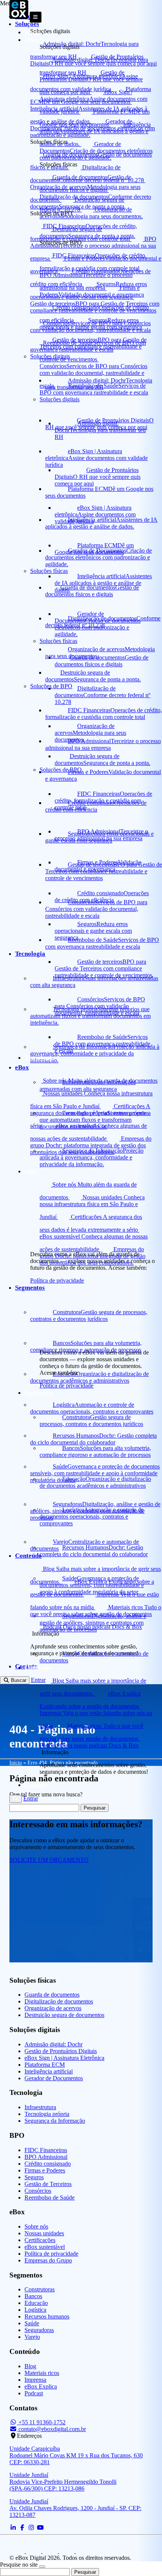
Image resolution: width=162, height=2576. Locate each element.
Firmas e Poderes (45, 2170)
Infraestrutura (40, 2107)
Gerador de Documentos (54, 2078)
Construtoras (40, 2289)
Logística (35, 2310)
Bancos (33, 2296)
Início (33, 32)
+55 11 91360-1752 (41, 2422)
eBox (31, 1171)
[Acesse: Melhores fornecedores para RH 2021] (34, 2551)
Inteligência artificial (49, 2071)
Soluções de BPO (61, 770)
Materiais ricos (42, 2373)
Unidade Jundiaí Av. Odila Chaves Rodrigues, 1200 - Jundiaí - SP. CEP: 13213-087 (75, 2508)
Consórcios (38, 2191)
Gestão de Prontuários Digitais (61, 2051)
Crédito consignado (48, 2164)
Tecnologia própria (47, 2114)
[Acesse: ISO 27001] (67, 2551)
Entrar (31, 1798)
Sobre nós (36, 2226)
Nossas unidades (44, 2233)
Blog (30, 2366)
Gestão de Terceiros (48, 2184)
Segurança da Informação (55, 2121)
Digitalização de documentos (59, 2001)
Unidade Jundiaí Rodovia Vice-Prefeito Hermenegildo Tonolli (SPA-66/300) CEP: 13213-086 (63, 2482)
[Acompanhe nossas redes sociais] (13, 2528)
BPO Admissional (46, 2157)
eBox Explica (41, 2386)
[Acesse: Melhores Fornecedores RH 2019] (18, 2551)
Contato (36, 1785)
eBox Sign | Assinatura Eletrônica (64, 2058)
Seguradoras (39, 2330)
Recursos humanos (47, 2316)
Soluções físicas (58, 641)
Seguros (34, 2177)
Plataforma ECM (45, 2065)
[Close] (42, 2567)
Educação (36, 2303)
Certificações (40, 2240)
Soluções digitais (60, 399)
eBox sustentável (45, 2247)
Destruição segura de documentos (64, 2015)
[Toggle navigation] (36, 17)
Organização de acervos (53, 2008)
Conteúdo (38, 1667)
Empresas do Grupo (48, 2260)
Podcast (34, 2393)
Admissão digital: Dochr (53, 2044)
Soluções (37, 40)
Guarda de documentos (52, 1995)
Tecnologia (40, 1058)
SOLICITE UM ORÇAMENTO (49, 1860)
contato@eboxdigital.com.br (52, 2429)
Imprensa (35, 2380)
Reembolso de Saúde (50, 2197)
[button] (16, 1799)
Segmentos (39, 1393)
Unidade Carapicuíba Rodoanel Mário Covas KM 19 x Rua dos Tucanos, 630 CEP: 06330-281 (76, 2455)
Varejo (32, 2337)
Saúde (32, 2323)
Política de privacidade (66, 1385)
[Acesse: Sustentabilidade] (51, 2551)
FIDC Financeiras (46, 2150)
